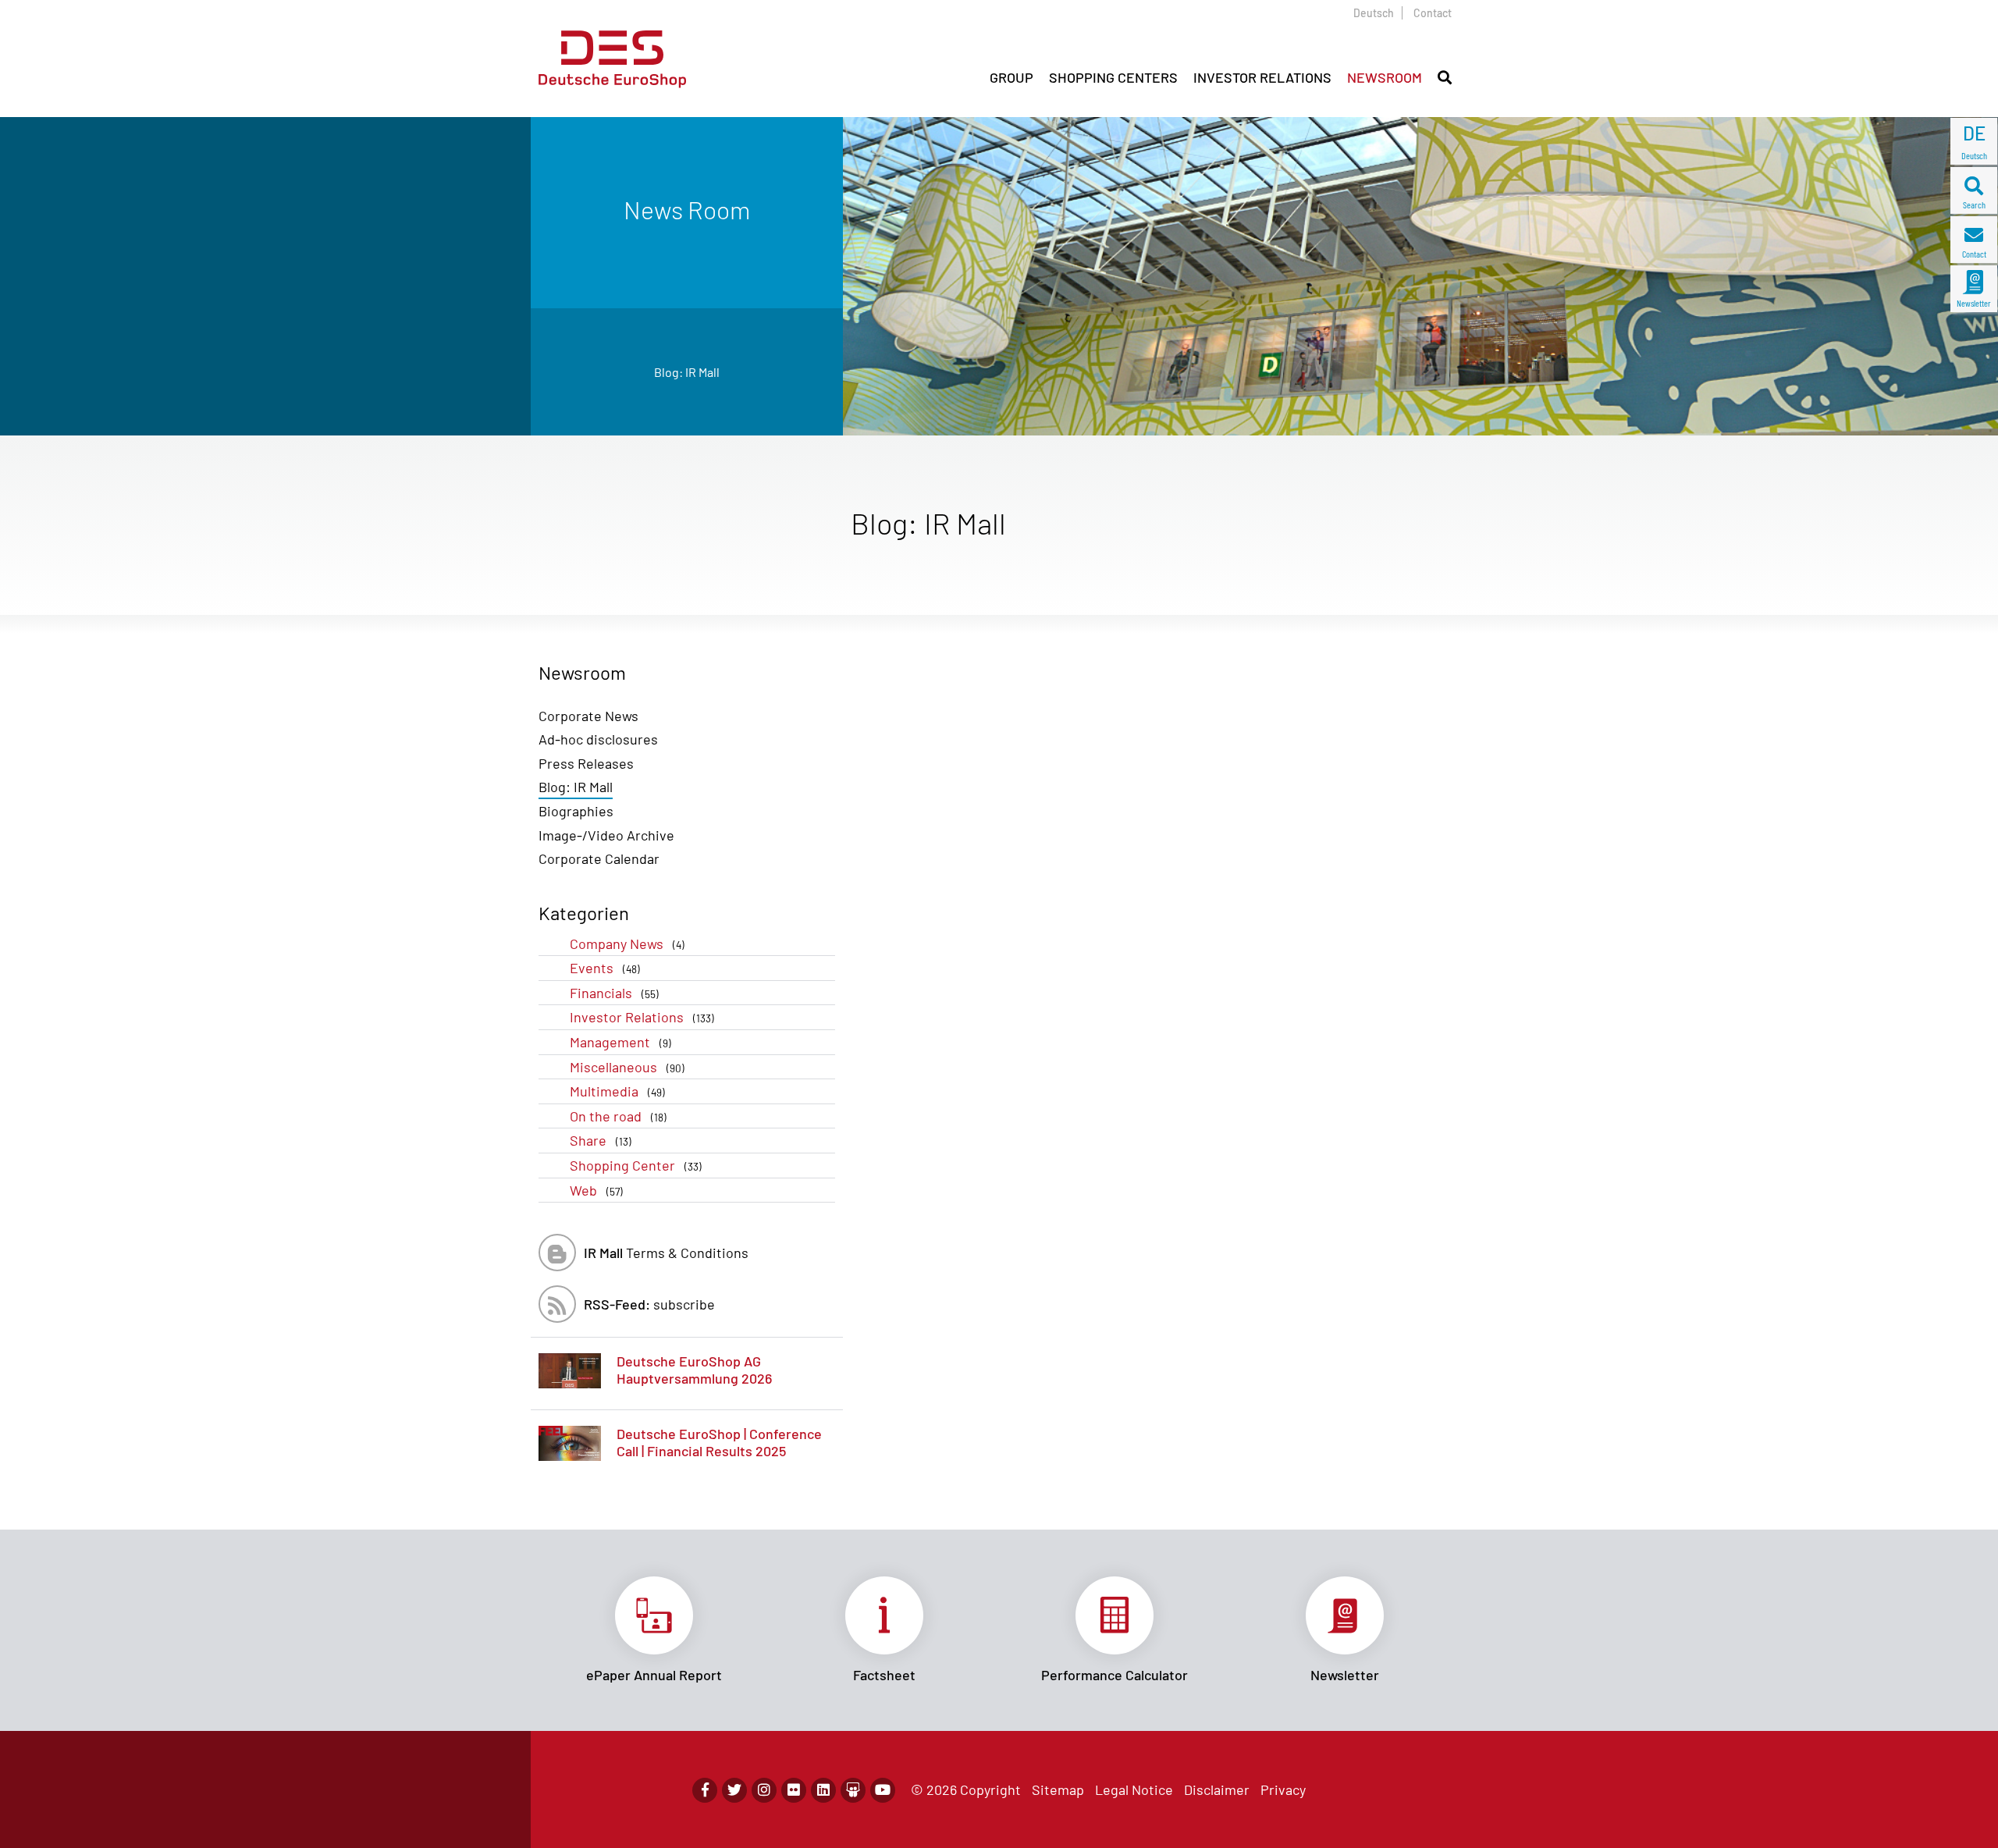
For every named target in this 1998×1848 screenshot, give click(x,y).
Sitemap (1058, 1789)
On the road (618, 1116)
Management (620, 1042)
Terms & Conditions (666, 1253)
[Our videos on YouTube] (883, 1790)
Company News (627, 944)
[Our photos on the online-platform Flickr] (794, 1790)
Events (605, 968)
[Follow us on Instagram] (764, 1790)
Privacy (1283, 1789)
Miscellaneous (627, 1067)
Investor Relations (642, 1017)
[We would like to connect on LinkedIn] (823, 1790)
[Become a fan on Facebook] (705, 1790)
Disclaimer (1217, 1789)
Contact (1433, 13)
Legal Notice (1134, 1789)
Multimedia (617, 1091)
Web (596, 1190)
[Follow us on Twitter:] (734, 1790)
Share (601, 1140)
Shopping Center (636, 1165)
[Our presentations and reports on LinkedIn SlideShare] (853, 1790)
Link (654, 1630)
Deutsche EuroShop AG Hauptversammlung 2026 (694, 1370)
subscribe (649, 1304)
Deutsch (1374, 13)
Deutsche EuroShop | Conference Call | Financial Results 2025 (719, 1442)
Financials (614, 993)
